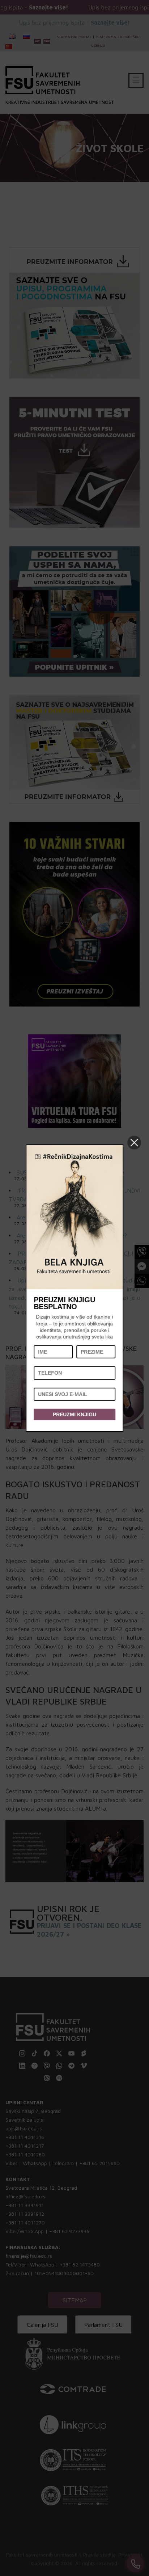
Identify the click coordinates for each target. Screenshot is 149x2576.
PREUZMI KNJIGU (74, 1414)
